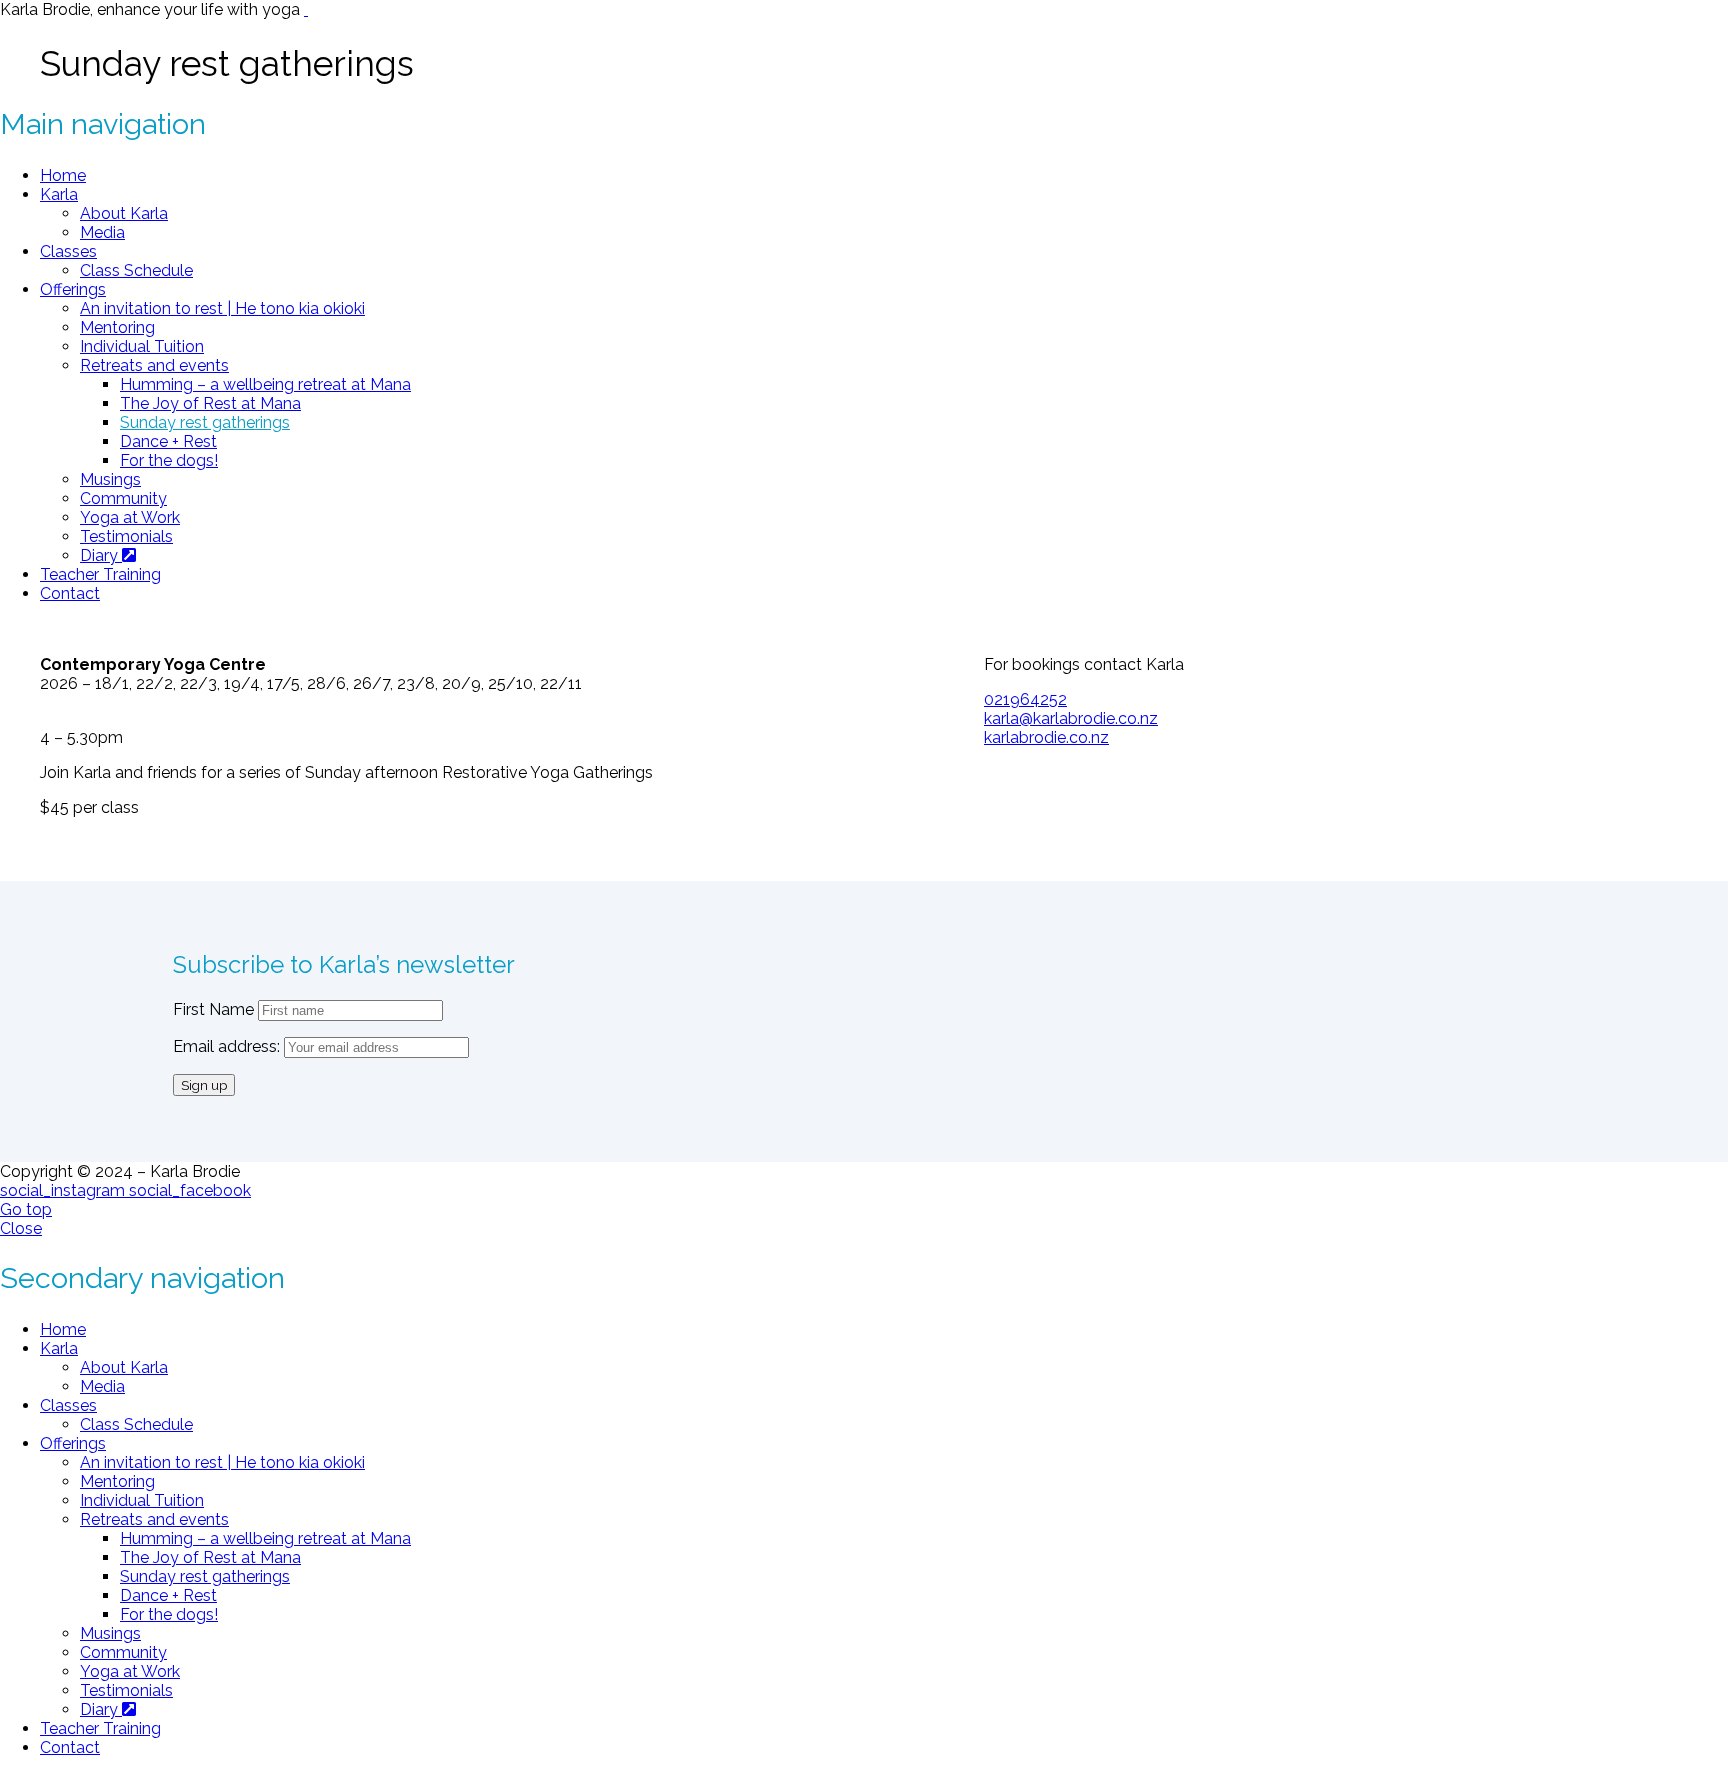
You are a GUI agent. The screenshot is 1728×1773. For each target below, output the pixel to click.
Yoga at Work (130, 517)
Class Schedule (136, 270)
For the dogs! (169, 460)
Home (63, 175)
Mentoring (117, 327)
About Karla (124, 213)
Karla (59, 194)
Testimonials (126, 536)
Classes (68, 251)
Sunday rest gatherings (205, 422)
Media (102, 232)
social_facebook (190, 1190)
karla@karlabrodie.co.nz (1071, 718)
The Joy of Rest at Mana (210, 403)
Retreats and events (154, 365)
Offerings (73, 289)
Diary (101, 555)
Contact (70, 593)
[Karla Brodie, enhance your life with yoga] (306, 9)
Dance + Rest (168, 441)
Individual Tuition (142, 346)
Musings (110, 479)
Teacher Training (100, 574)
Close (21, 1228)
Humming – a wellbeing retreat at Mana (265, 384)
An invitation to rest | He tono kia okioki (222, 308)
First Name (213, 1009)
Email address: (228, 1046)
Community (123, 498)
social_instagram (64, 1190)
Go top (26, 1209)
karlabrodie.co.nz (1046, 737)
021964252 (1025, 699)
